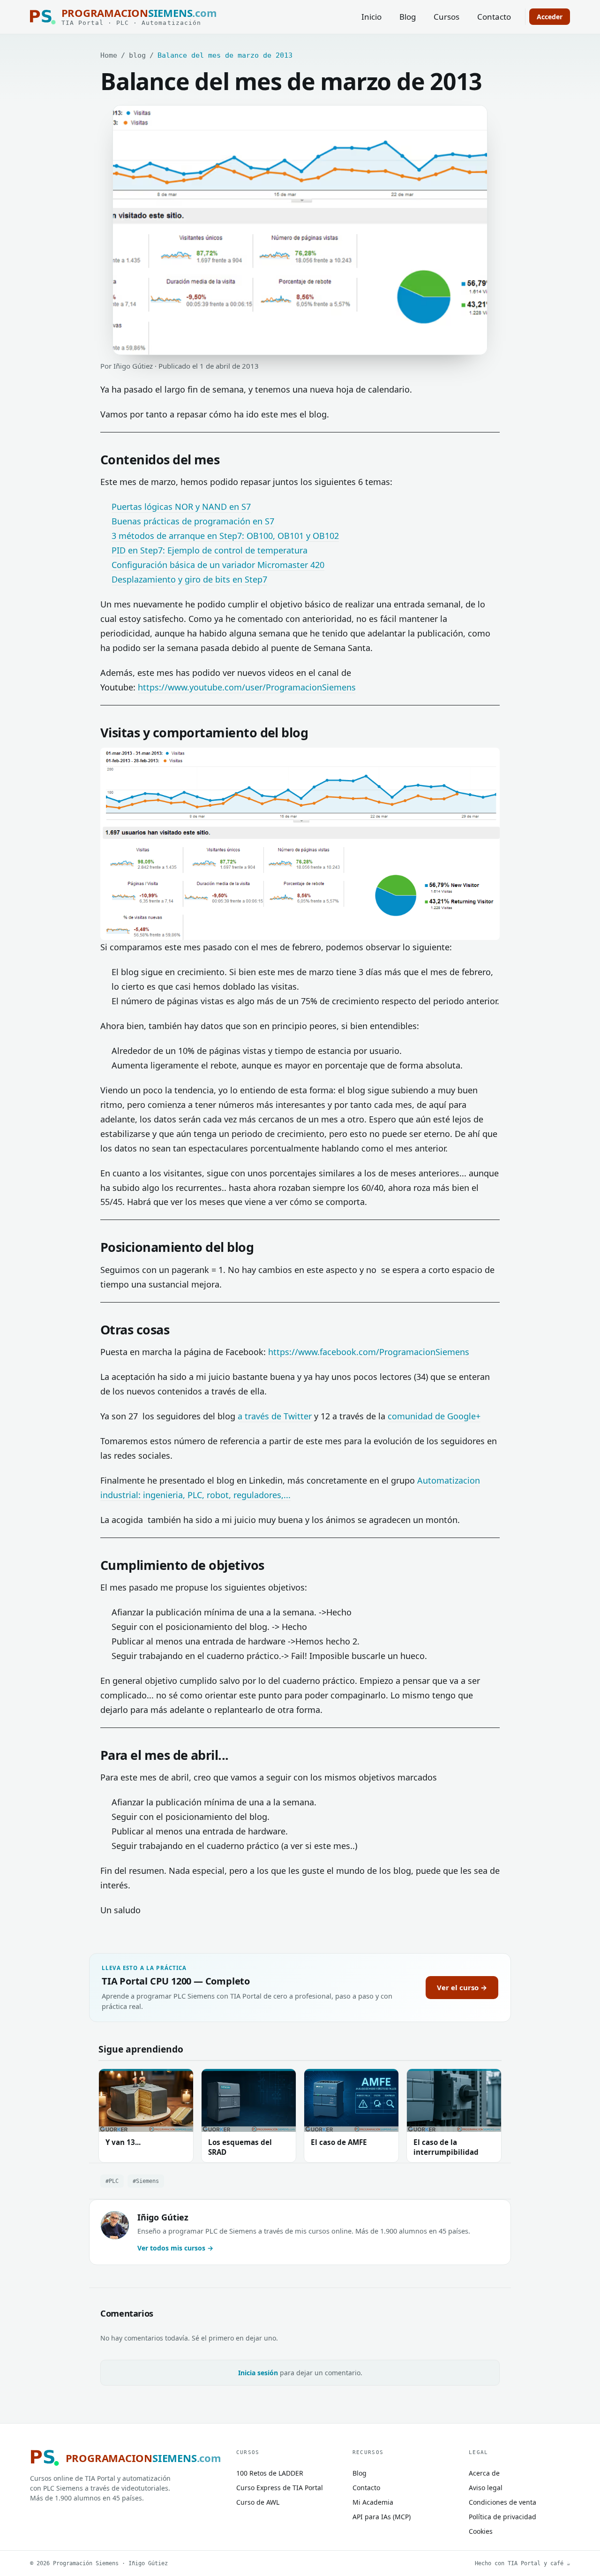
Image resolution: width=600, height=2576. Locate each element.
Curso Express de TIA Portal (280, 2488)
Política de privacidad (502, 2517)
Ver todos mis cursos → (175, 2248)
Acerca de (484, 2473)
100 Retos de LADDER (270, 2473)
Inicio (371, 17)
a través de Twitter (276, 1416)
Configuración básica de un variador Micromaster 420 (218, 565)
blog (137, 55)
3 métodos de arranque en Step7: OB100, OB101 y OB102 (225, 536)
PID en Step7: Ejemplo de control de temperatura (210, 550)
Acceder (550, 17)
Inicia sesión (258, 2373)
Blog (408, 17)
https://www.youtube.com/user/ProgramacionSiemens (247, 687)
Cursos (446, 17)
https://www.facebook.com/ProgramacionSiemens (369, 1352)
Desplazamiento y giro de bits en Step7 (189, 579)
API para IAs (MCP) (382, 2517)
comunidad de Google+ (434, 1416)
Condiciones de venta (502, 2502)
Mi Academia (373, 2502)
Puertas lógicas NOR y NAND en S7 (181, 507)
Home (109, 55)
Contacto (494, 17)
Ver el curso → (462, 1987)
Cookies (481, 2531)
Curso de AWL (258, 2502)
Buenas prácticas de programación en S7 (193, 521)
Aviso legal (486, 2488)
